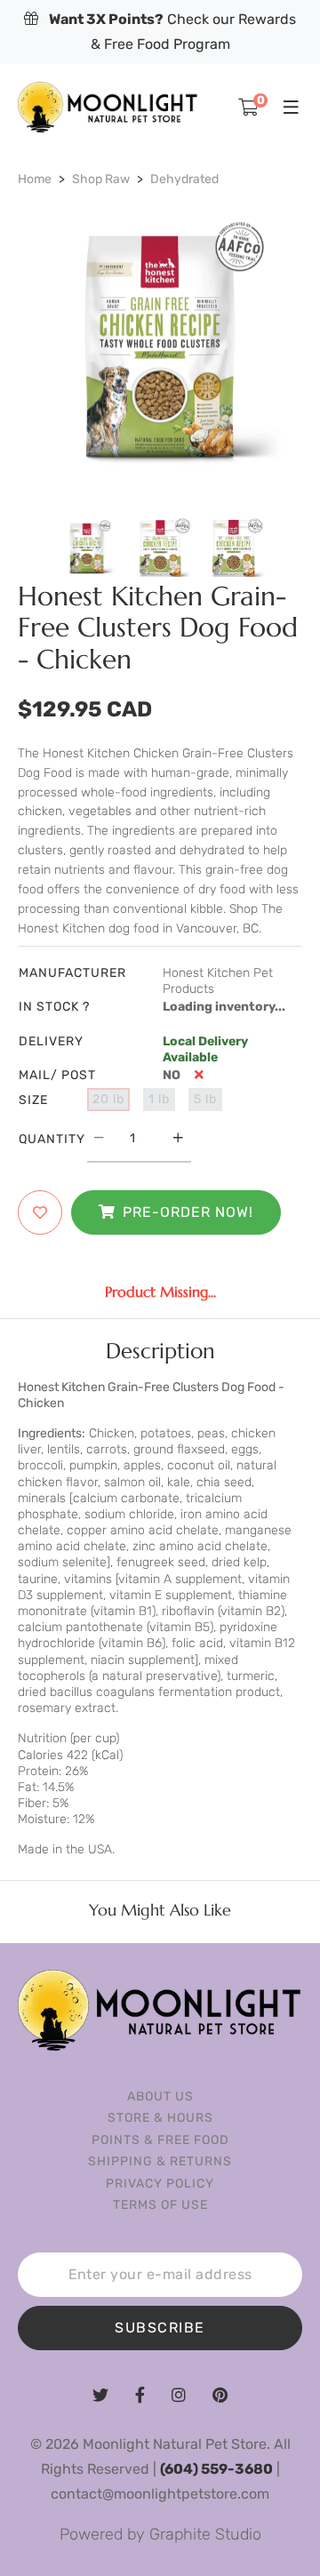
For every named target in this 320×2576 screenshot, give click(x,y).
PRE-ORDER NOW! (188, 1212)
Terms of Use (160, 2205)
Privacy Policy (160, 2184)
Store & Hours (160, 2118)
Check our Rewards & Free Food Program (172, 32)
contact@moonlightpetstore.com (160, 2494)
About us (160, 2096)
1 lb (159, 1099)
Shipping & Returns (160, 2161)
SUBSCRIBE (160, 2328)
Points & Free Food (160, 2140)
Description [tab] (160, 1351)
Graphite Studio (205, 2534)
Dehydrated (184, 179)
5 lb (205, 1099)
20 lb (108, 1099)
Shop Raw (101, 179)
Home (35, 179)
